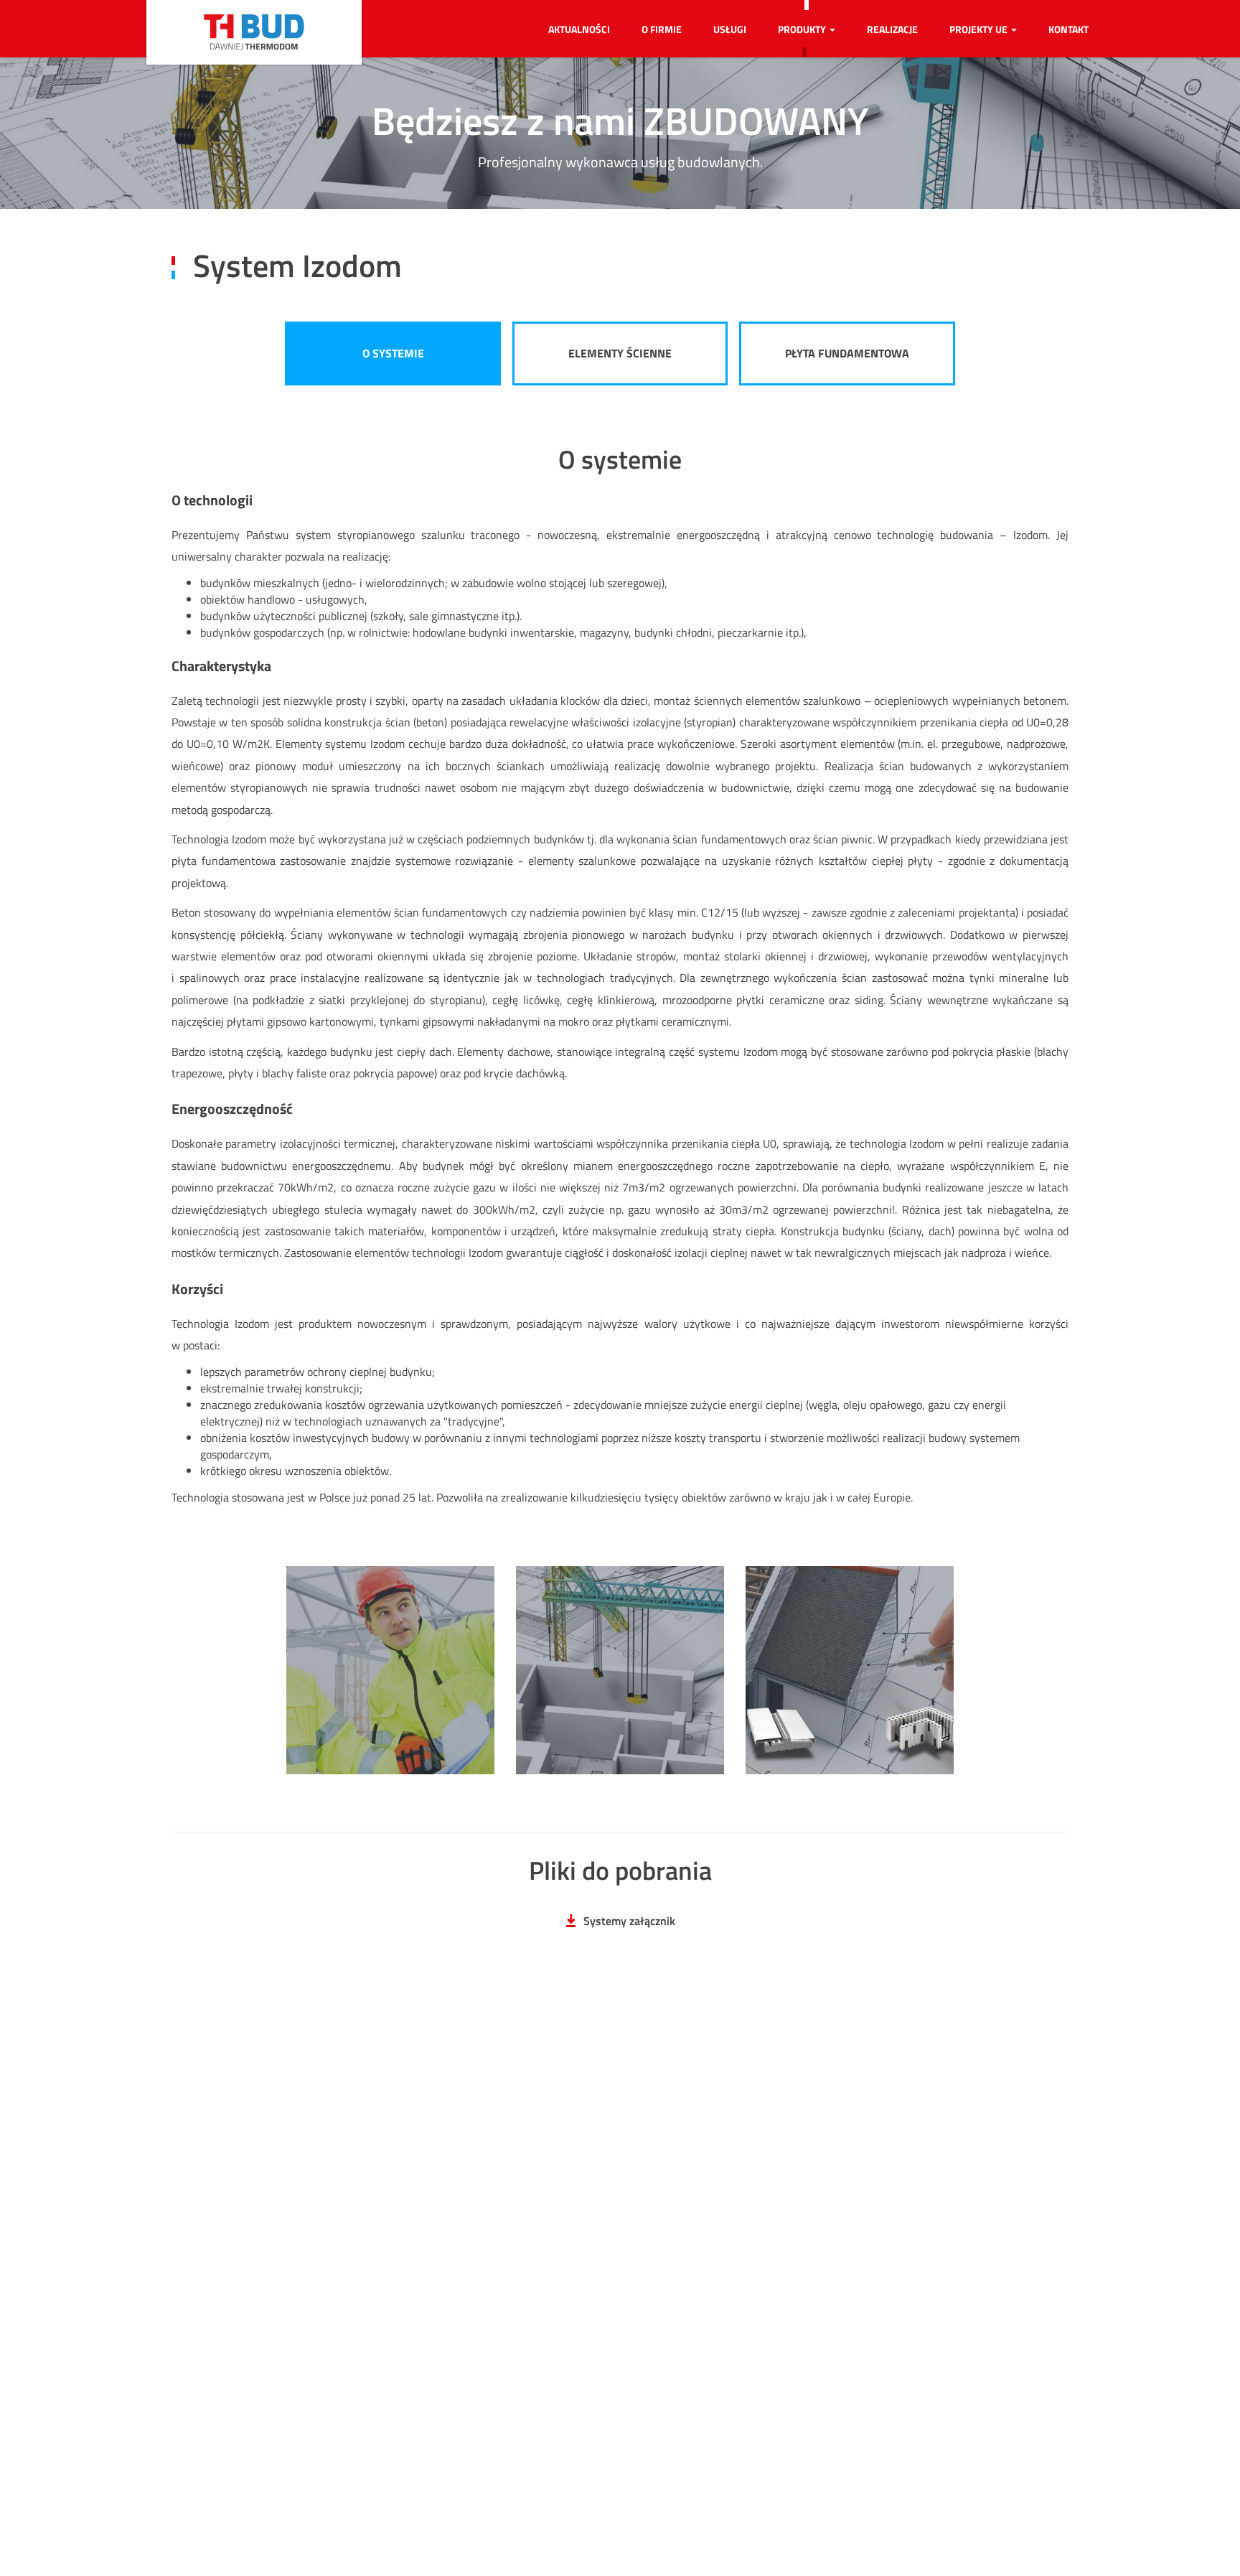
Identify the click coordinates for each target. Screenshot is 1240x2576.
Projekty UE (980, 29)
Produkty (803, 29)
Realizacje (892, 29)
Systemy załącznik (629, 1921)
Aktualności (579, 29)
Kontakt (1068, 29)
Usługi (730, 29)
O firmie (662, 29)
